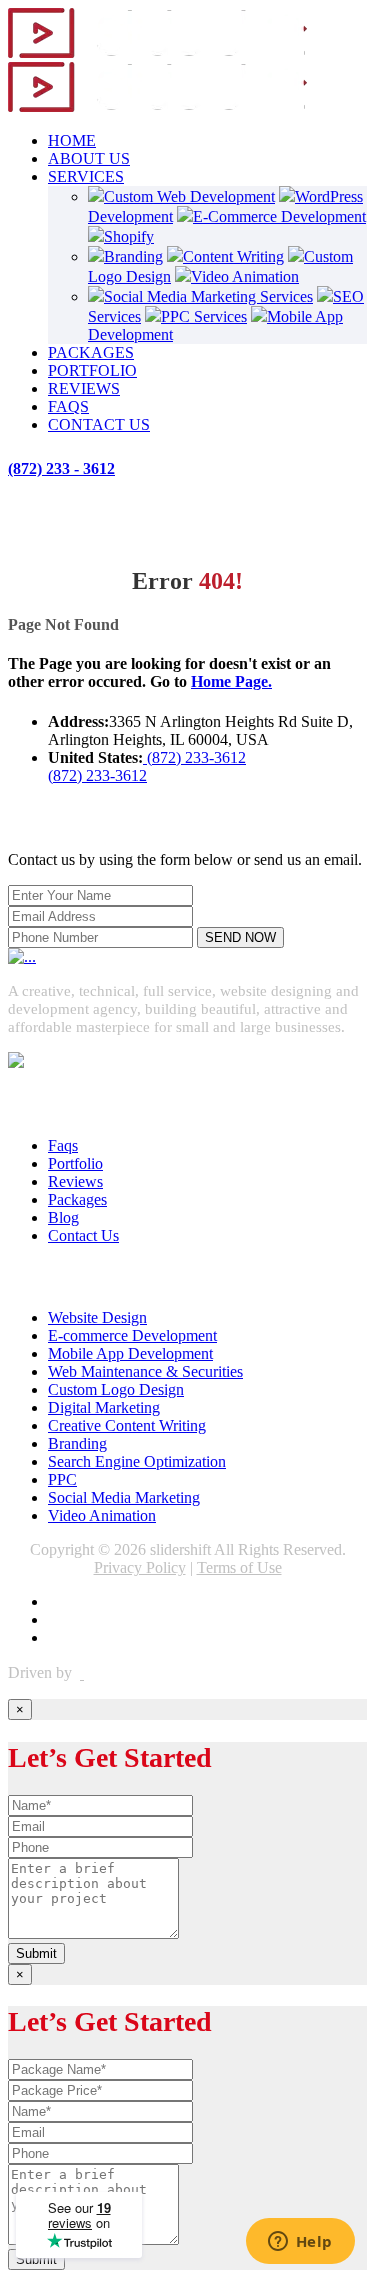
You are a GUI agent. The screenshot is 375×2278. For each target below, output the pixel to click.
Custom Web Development (189, 196)
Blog (63, 1217)
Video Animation (245, 276)
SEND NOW (240, 937)
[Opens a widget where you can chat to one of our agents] (300, 2243)
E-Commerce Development (279, 216)
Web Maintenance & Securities (145, 1371)
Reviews (75, 1181)
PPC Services (204, 316)
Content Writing (233, 256)
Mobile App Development (130, 1353)
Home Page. (231, 681)
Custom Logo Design (116, 1389)
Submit (36, 1953)
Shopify (129, 236)
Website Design (97, 1317)
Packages (77, 1199)
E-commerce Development (132, 1335)
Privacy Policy (140, 1567)
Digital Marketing (104, 1407)
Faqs (63, 1145)
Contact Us (83, 1235)
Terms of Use (239, 1567)
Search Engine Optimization (137, 1461)
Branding (133, 256)
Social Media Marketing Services (208, 296)
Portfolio (75, 1163)
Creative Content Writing (127, 1425)
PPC (62, 1479)
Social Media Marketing (124, 1497)
